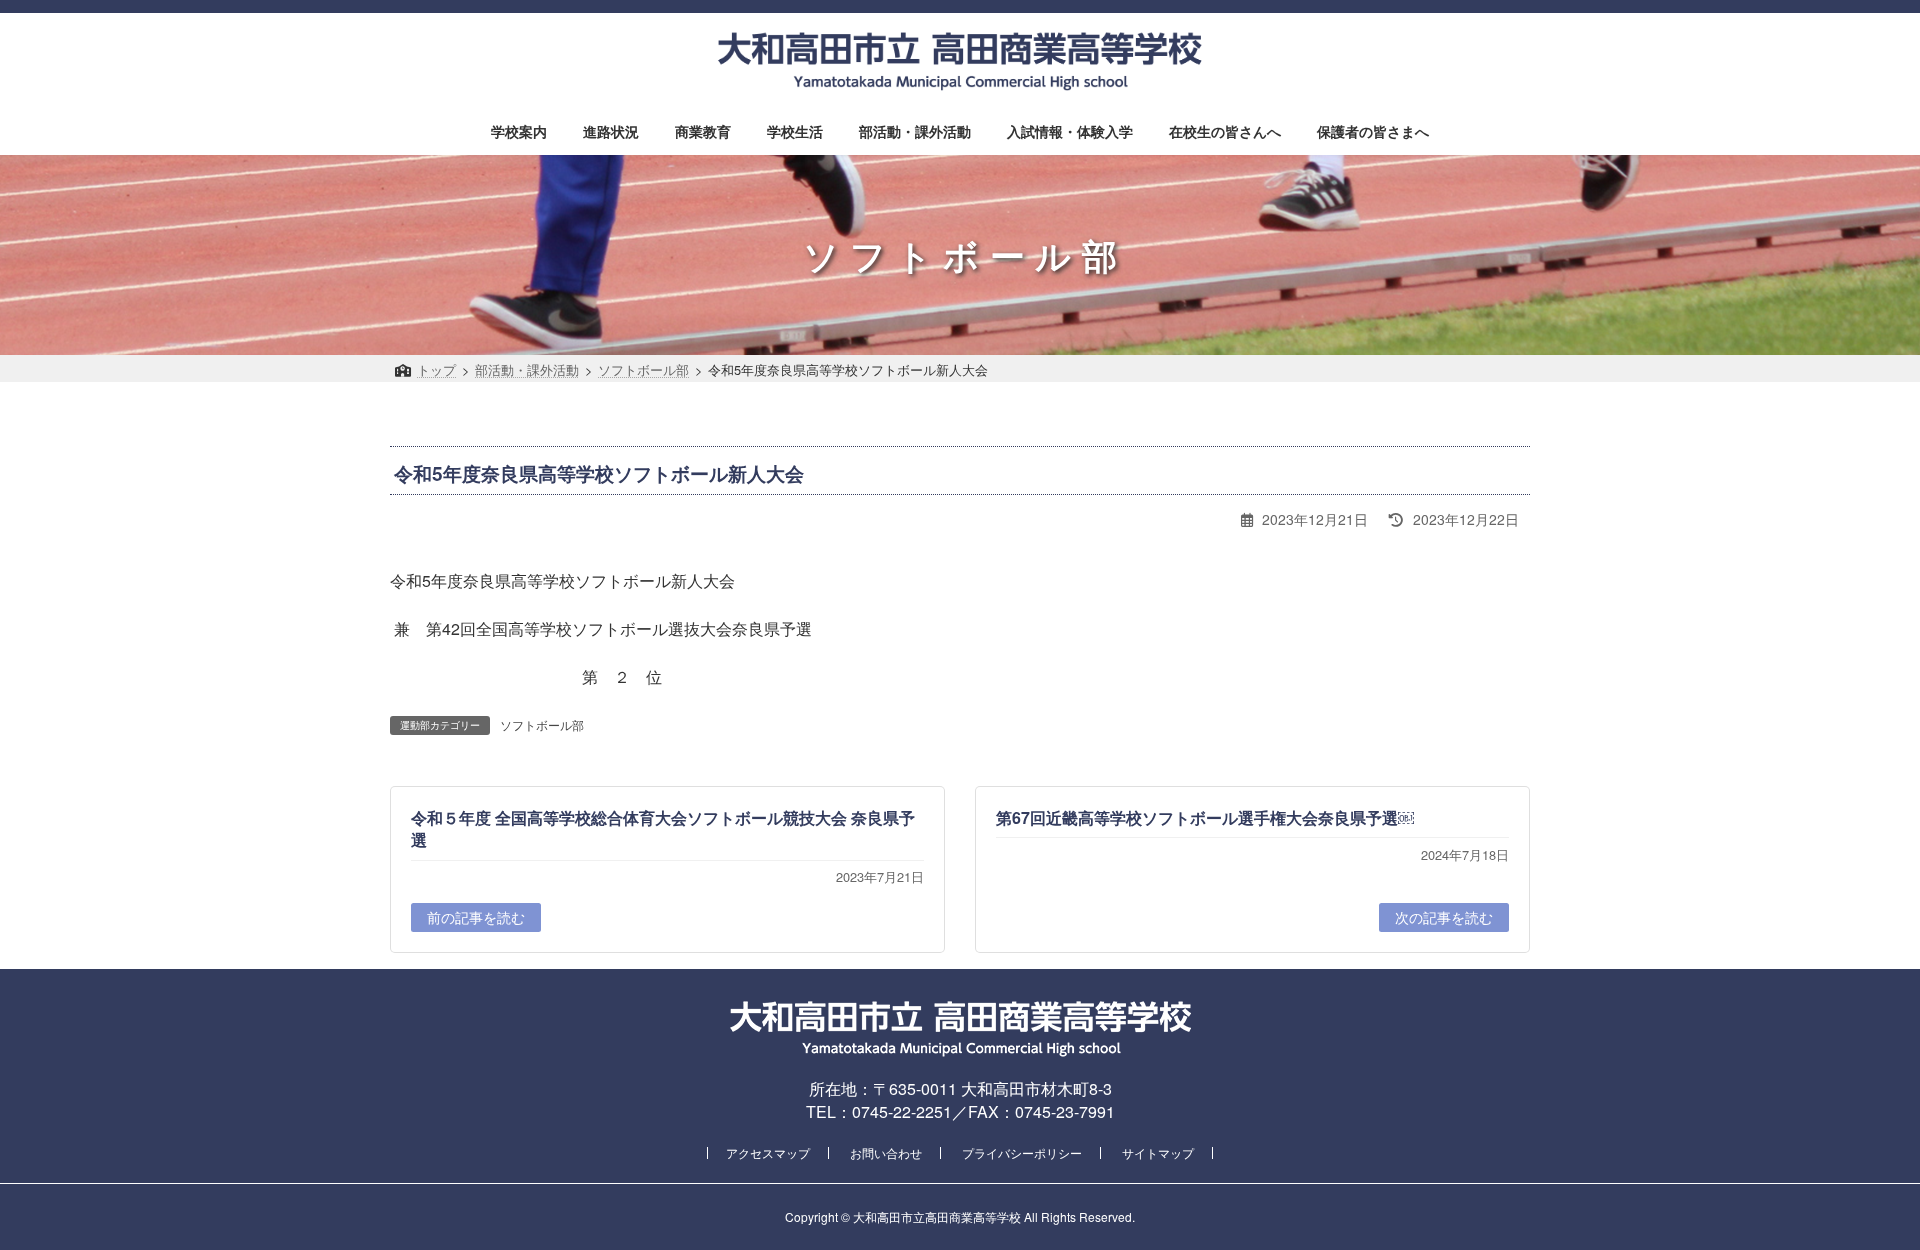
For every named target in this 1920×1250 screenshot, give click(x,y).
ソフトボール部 (542, 724)
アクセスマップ (768, 1152)
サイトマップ (1158, 1152)
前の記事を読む (476, 917)
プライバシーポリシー (1022, 1152)
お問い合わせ (886, 1152)
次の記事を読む (1444, 917)
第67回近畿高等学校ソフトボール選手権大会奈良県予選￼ (1205, 817)
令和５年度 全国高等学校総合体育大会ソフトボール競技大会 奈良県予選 (663, 828)
